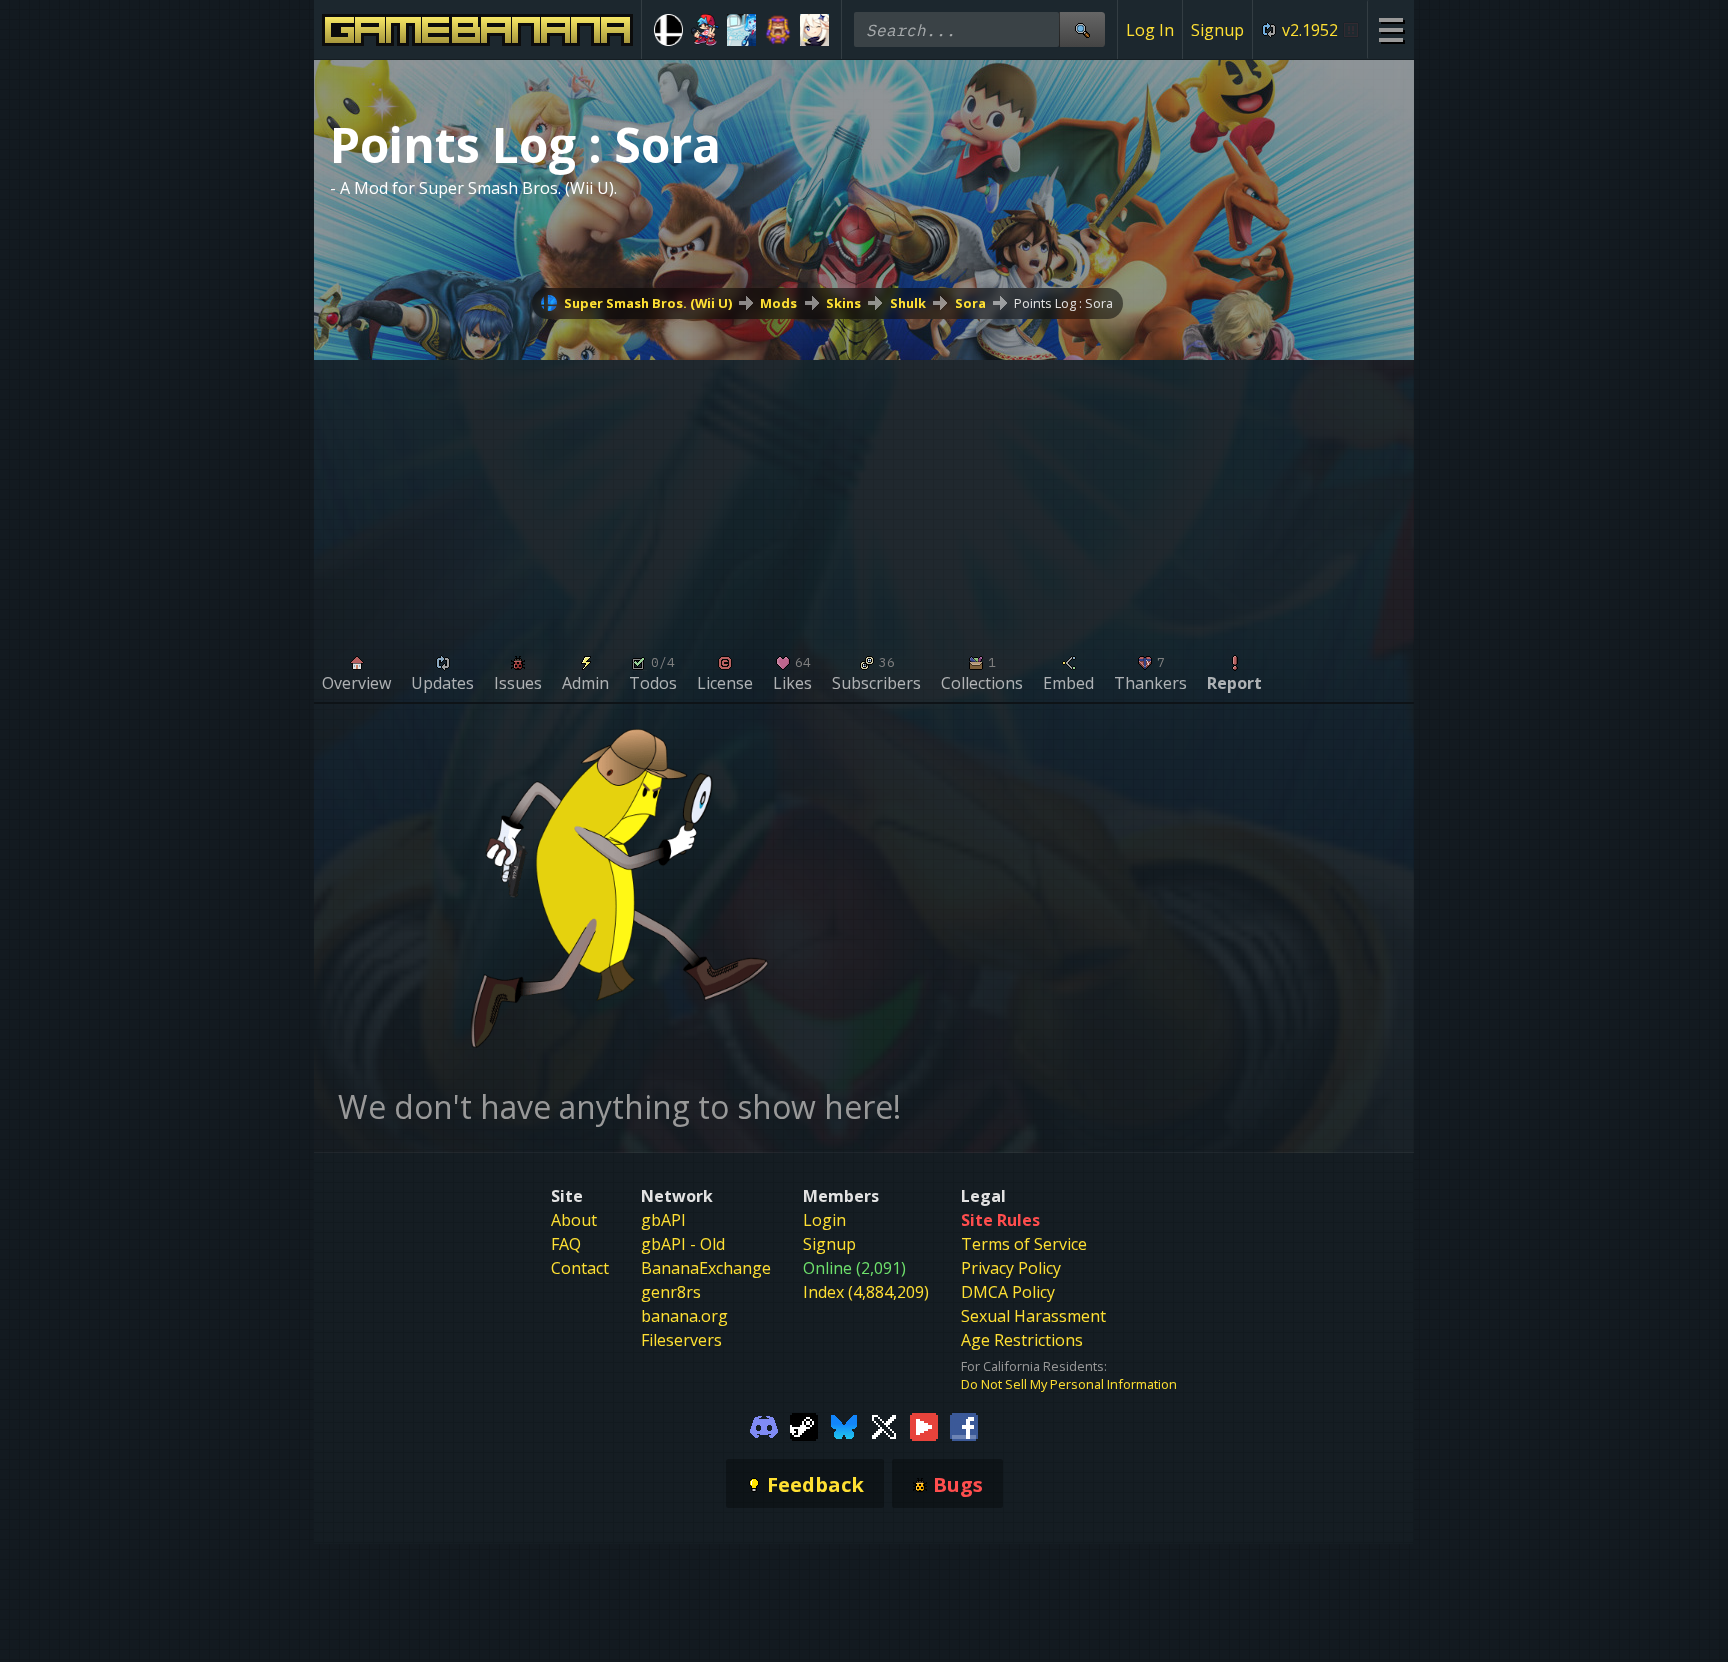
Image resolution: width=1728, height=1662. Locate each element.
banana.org (684, 1316)
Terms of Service (1024, 1244)
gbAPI (663, 1220)
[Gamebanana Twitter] (884, 1425)
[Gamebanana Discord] (764, 1425)
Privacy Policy (1011, 1268)
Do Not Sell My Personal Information (1069, 1384)
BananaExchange (706, 1268)
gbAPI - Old (683, 1244)
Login (824, 1220)
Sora (970, 303)
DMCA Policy (1008, 1292)
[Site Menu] (1390, 29)
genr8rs (671, 1292)
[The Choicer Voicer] (741, 30)
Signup (1217, 30)
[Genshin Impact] (814, 30)
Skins (843, 303)
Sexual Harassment (1033, 1316)
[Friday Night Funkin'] (705, 30)
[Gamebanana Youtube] (924, 1425)
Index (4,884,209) (866, 1292)
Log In (1150, 30)
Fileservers (681, 1340)
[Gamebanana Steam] (804, 1425)
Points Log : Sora (1063, 303)
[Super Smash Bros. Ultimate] (668, 30)
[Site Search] (1082, 29)
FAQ (566, 1244)
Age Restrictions (1022, 1340)
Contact (580, 1268)
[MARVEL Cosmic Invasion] (778, 30)
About (574, 1220)
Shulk (908, 303)
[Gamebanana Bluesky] (844, 1425)
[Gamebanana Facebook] (964, 1425)
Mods (778, 303)
